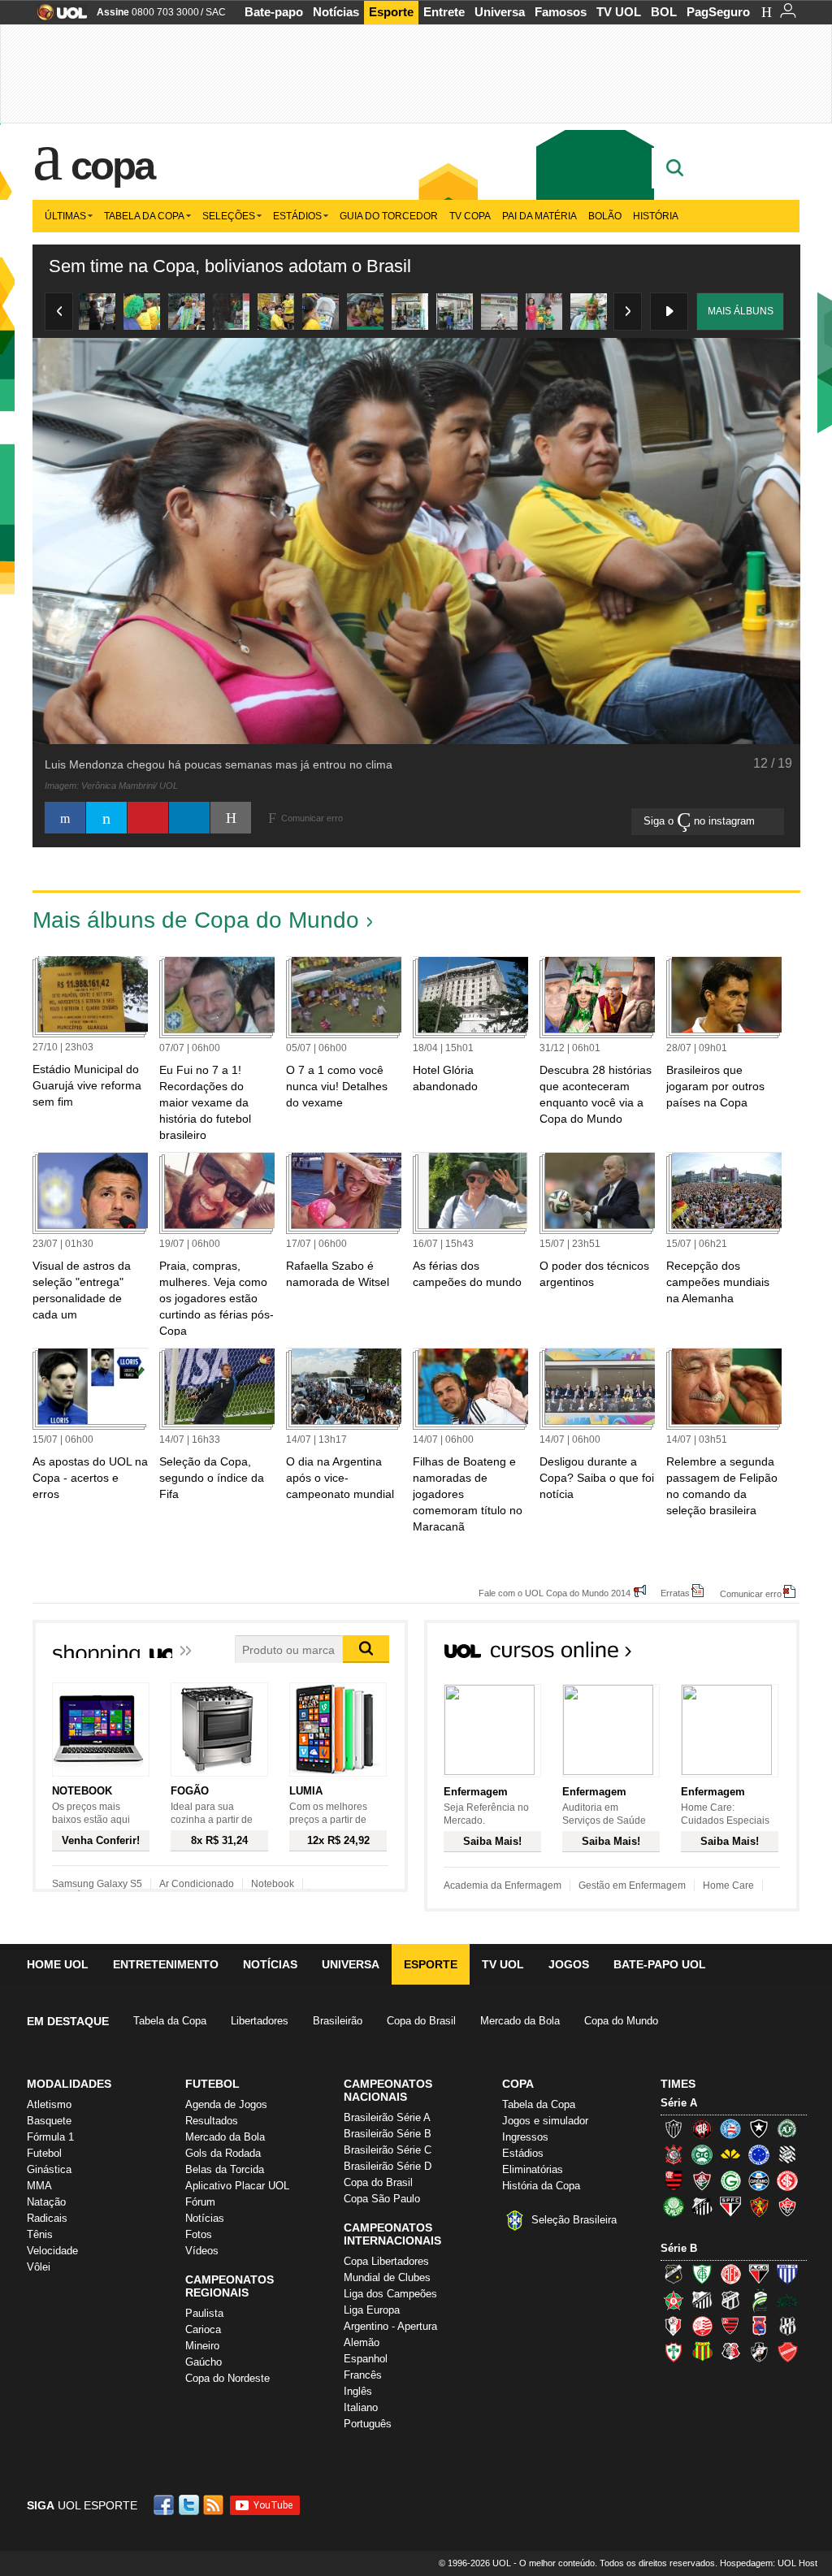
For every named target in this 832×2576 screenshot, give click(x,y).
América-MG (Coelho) (702, 2274)
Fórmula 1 (50, 2137)
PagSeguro (718, 12)
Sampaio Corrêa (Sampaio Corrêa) (702, 2352)
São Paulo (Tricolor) (730, 2206)
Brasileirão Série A (387, 2117)
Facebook (166, 2505)
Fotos (199, 2234)
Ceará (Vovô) (730, 2300)
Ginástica (49, 2169)
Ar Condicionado (197, 1884)
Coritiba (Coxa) (702, 2154)
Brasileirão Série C (388, 2150)
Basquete (49, 2121)
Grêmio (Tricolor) (759, 2180)
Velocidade (52, 2251)
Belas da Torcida (225, 2169)
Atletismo (49, 2104)
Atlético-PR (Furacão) (702, 2128)
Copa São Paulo (382, 2199)
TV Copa (470, 216)
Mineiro (202, 2346)
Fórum (200, 2202)
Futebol (44, 2153)
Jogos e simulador (545, 2121)
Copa (112, 166)
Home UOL (58, 1964)
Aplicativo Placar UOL (237, 2186)
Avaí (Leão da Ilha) (787, 2274)
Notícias (336, 12)
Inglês (358, 2391)
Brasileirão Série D (388, 2166)
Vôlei (39, 2267)
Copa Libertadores (386, 2261)
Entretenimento (166, 1964)
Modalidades (69, 2084)
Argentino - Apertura (390, 2326)
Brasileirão (338, 2021)
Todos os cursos (744, 1655)
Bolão (605, 216)
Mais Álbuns (741, 311)
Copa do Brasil (421, 2021)
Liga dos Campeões (390, 2294)
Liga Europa (372, 2310)
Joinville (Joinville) (674, 2326)
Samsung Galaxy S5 (97, 1884)
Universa (500, 12)
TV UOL (619, 12)
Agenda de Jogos (226, 2104)
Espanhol (366, 2359)
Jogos (569, 1964)
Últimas (65, 216)
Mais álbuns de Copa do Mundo (196, 920)
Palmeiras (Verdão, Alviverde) (674, 2206)
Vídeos (202, 2251)
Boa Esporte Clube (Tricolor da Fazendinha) (674, 2300)
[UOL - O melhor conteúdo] (57, 17)
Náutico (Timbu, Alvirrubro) (702, 2326)
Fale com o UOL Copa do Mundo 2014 (555, 1593)
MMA (39, 2186)
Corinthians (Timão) (674, 2154)
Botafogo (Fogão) (759, 2128)
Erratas (675, 1593)
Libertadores (260, 2021)
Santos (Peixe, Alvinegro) (702, 2206)
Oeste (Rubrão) (730, 2326)
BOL (664, 12)
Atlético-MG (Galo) (674, 2128)
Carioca (203, 2329)
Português (368, 2424)
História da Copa (541, 2186)
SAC (216, 12)
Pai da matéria (539, 216)
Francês (363, 2375)
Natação (46, 2202)
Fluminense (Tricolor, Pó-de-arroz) (702, 2180)
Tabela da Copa (144, 216)
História (656, 216)
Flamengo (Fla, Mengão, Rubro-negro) (674, 2180)
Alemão (362, 2342)
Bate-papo (274, 12)
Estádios (297, 216)
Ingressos (525, 2137)
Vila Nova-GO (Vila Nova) (787, 2352)
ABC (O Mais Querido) (674, 2274)
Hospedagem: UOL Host (769, 2563)
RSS (214, 2505)
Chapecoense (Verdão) (787, 2128)
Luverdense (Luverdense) (759, 2300)
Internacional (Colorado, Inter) (787, 2180)
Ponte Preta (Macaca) (787, 2326)
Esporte (391, 12)
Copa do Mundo (621, 2021)
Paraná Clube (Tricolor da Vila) (759, 2326)
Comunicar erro (751, 1593)
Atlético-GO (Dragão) (759, 2274)
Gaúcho (204, 2362)
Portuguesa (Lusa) (674, 2352)
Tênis (40, 2234)
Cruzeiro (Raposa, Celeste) (759, 2154)
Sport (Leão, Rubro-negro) (759, 2206)
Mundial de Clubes (387, 2277)
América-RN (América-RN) (730, 2274)
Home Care (728, 1885)
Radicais (47, 2218)
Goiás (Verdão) (730, 2180)
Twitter (190, 2505)
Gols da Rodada (223, 2153)
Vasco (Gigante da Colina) (759, 2352)
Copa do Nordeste (227, 2378)
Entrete (444, 12)
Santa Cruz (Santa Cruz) (730, 2352)
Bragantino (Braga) (702, 2300)
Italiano (361, 2407)
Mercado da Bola (520, 2021)
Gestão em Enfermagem (632, 1885)
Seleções (229, 216)
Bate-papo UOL (660, 1964)
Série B (679, 2248)
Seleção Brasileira (574, 2220)
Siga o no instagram (701, 821)
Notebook (273, 1884)
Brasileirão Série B (388, 2134)
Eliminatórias (533, 2169)
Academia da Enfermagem (503, 1885)
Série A (679, 2103)
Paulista (204, 2313)
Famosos (561, 12)
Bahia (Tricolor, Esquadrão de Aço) (730, 2128)
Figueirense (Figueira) (787, 2154)
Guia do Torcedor (389, 216)
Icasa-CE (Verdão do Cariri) (787, 2300)
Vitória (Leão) (787, 2206)
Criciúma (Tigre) (730, 2154)
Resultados (212, 2121)
